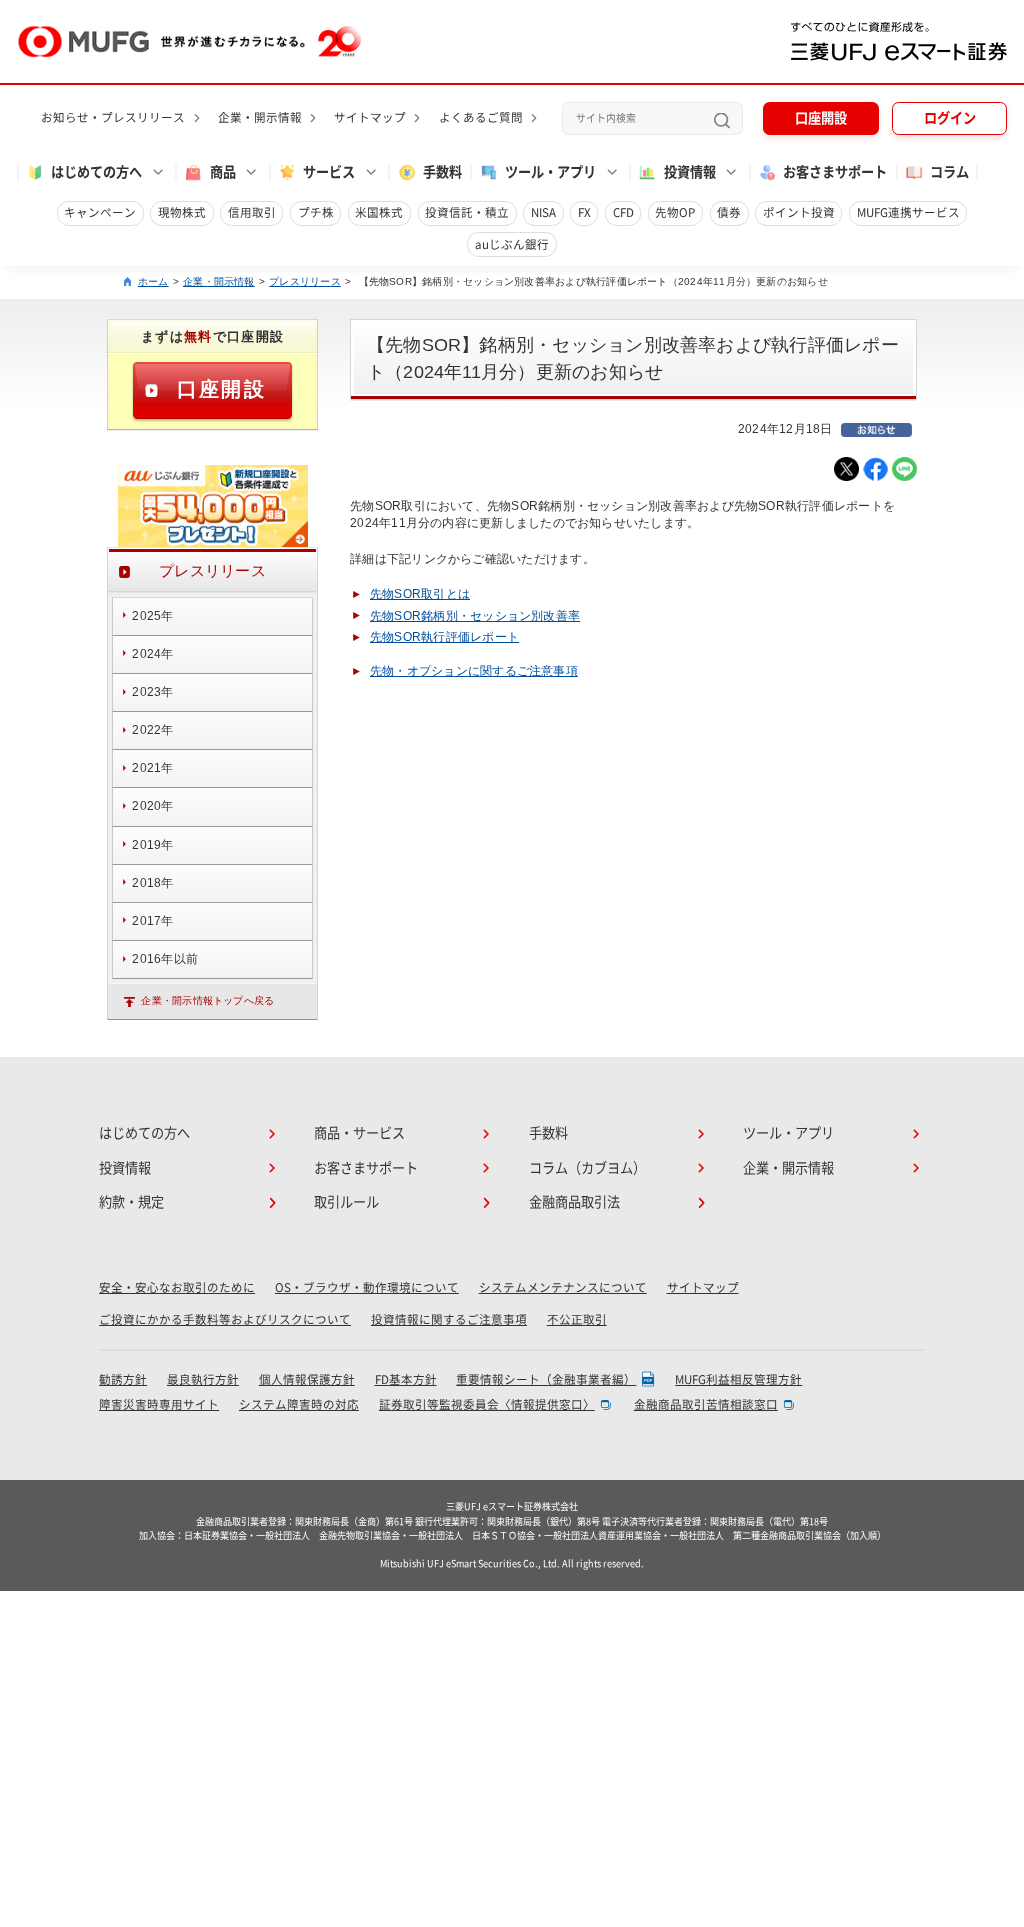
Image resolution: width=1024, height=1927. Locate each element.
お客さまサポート (835, 172)
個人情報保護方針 (307, 1379)
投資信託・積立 (467, 212)
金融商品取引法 (574, 1202)
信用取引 (252, 212)
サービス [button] (329, 172)
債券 (729, 212)
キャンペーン (100, 212)
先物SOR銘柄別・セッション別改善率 (475, 616)
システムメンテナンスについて (563, 1287)
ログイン (950, 118)
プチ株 (316, 212)
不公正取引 (577, 1319)
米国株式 (379, 212)
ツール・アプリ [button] (550, 172)
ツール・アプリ (788, 1133)
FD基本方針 (406, 1379)
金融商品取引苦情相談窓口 (706, 1404)
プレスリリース (305, 281)
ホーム (153, 281)
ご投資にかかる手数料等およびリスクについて (225, 1319)
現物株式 (182, 212)
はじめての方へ (144, 1133)
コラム (949, 172)
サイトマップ (370, 117)
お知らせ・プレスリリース (113, 117)
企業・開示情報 (260, 117)
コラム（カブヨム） (587, 1168)
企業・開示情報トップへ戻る (207, 1000)
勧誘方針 (123, 1379)
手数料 (442, 172)
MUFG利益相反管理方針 (738, 1379)
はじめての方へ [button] (96, 172)
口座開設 (821, 118)
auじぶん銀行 (512, 244)
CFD (623, 212)
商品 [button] (223, 172)
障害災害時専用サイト (159, 1404)
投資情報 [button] (690, 172)
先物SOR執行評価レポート (444, 637)
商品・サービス (359, 1133)
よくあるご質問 (481, 117)
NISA (543, 212)
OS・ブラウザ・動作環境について (367, 1287)
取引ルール (346, 1202)
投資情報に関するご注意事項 (449, 1319)
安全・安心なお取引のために (177, 1287)
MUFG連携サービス (908, 212)
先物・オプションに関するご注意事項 (474, 671)
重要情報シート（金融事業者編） (546, 1379)
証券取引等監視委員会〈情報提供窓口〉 (487, 1404)
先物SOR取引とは (420, 594)
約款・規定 (131, 1202)
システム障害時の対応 (299, 1404)
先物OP (675, 212)
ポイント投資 (799, 212)
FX (584, 212)
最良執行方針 (203, 1379)
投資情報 (125, 1168)
